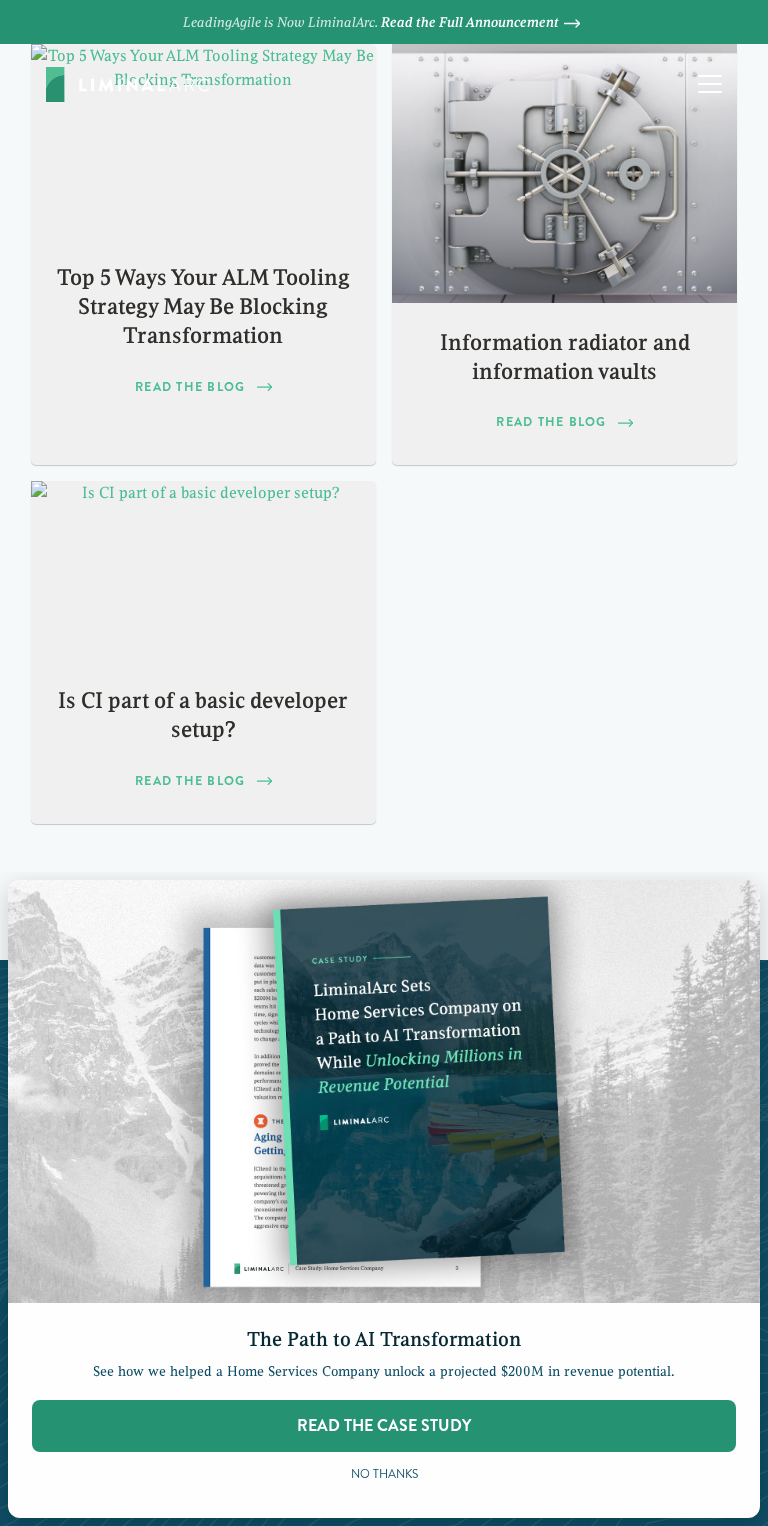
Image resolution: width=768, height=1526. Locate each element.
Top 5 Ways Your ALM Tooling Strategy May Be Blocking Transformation (203, 307)
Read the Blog (190, 387)
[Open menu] (710, 84)
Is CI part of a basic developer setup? (203, 715)
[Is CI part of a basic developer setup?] (203, 571)
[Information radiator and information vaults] (564, 173)
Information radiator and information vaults (565, 357)
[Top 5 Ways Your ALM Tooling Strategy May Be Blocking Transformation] (203, 141)
